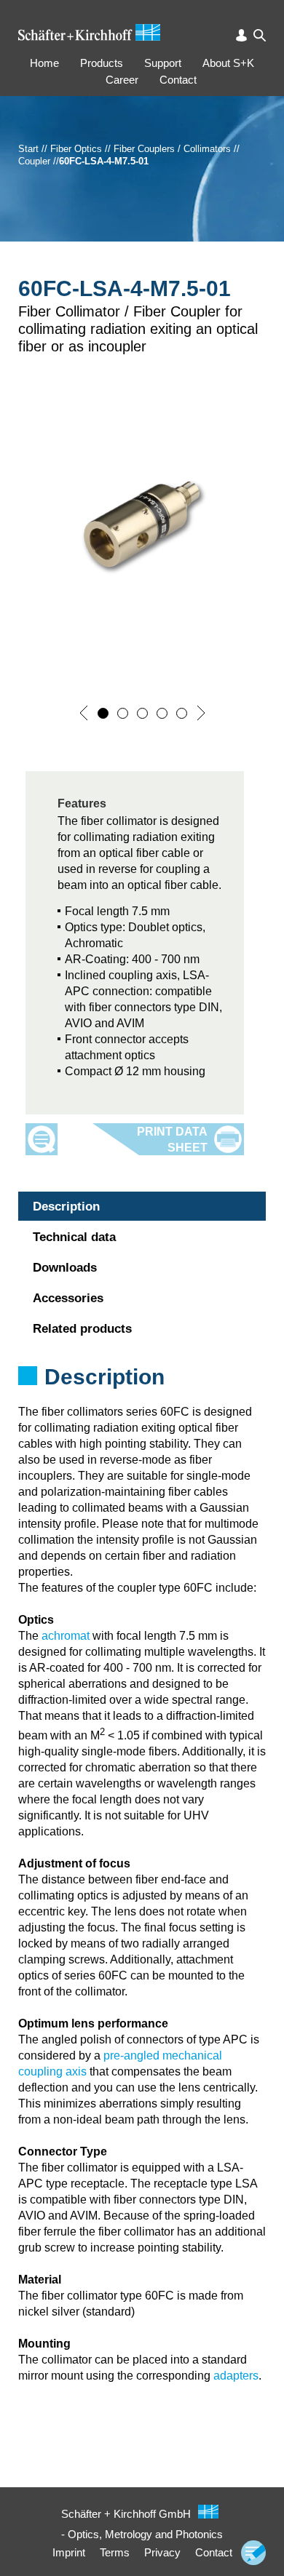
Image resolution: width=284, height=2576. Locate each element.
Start (28, 149)
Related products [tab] (82, 1329)
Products (102, 63)
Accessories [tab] (68, 1298)
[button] (84, 713)
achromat (66, 1636)
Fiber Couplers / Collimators (172, 149)
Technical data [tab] (74, 1237)
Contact (178, 80)
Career (122, 80)
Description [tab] (66, 1207)
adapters (236, 2376)
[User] (241, 35)
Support (163, 63)
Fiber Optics (76, 149)
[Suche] (260, 35)
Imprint (69, 2552)
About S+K (228, 63)
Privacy (162, 2552)
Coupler (34, 161)
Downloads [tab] (65, 1268)
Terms (115, 2552)
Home (44, 63)
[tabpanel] (142, 1396)
